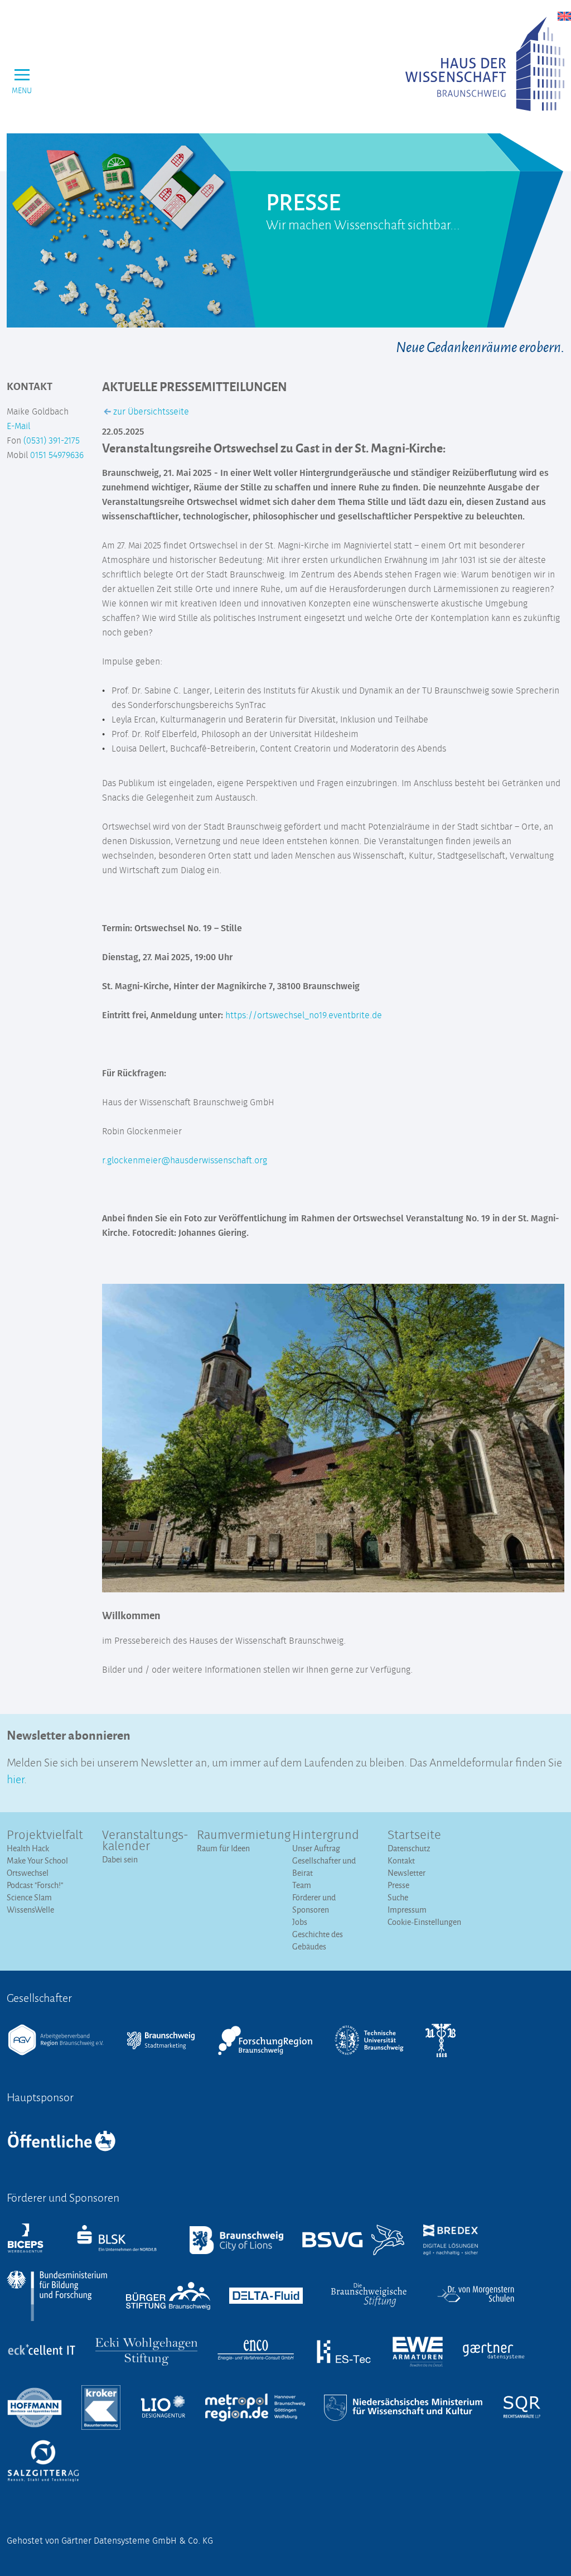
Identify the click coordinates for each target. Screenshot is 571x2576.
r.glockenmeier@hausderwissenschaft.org (185, 1161)
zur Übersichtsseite (150, 412)
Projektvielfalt (45, 1836)
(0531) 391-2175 (52, 441)
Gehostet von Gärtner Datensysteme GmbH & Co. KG (110, 2541)
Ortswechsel (28, 1873)
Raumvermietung (238, 1836)
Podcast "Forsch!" (35, 1885)
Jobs (300, 1922)
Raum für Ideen (223, 1848)
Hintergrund (326, 1836)
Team (302, 1885)
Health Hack (28, 1848)
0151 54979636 (57, 455)
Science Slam (29, 1897)
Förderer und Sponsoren (314, 1903)
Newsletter (407, 1873)
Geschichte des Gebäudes (318, 1940)
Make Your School (37, 1860)
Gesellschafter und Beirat (324, 1867)
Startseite (414, 1836)
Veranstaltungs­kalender (143, 1841)
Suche (398, 1897)
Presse (398, 1885)
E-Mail (18, 426)
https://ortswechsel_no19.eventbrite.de (304, 1015)
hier (15, 1778)
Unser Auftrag (316, 1848)
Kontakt (401, 1860)
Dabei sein (120, 1859)
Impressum (407, 1910)
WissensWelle (30, 1910)
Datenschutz (409, 1848)
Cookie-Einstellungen (424, 1922)
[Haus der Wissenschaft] (485, 64)
